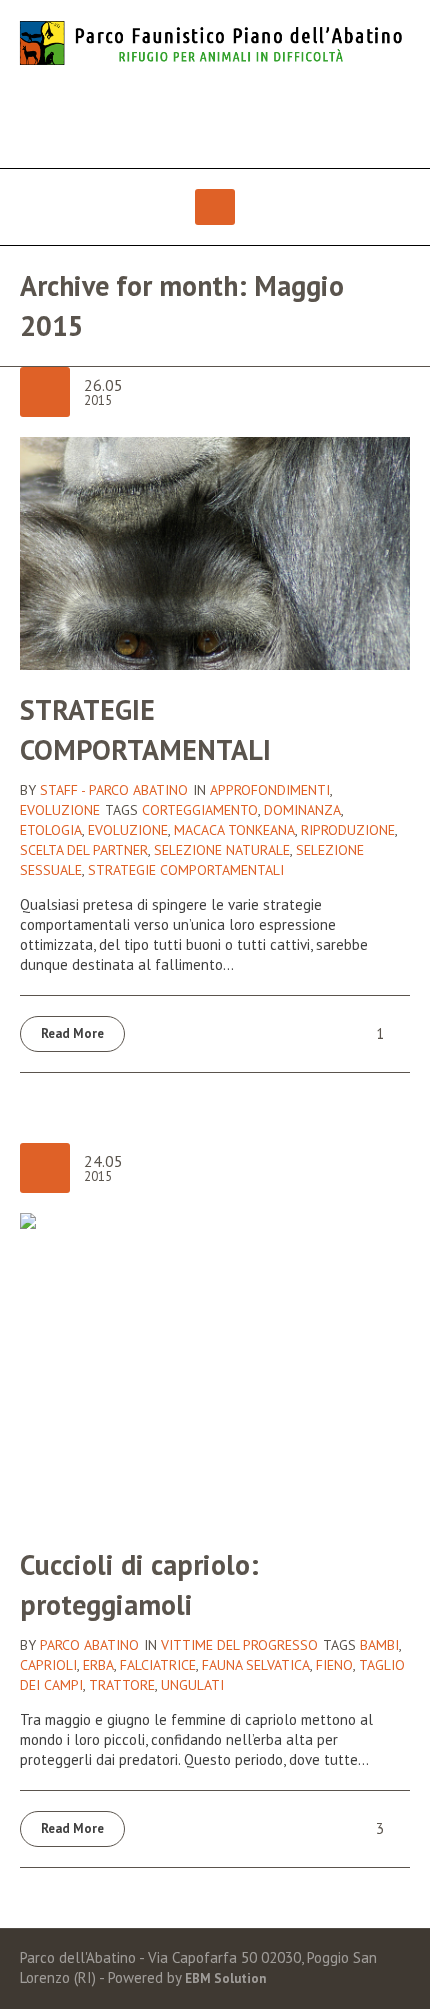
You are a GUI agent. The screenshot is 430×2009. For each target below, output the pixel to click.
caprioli (48, 1665)
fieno (334, 1665)
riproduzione (348, 830)
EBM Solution (225, 1978)
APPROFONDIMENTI (270, 790)
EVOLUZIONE (60, 810)
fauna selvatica (256, 1665)
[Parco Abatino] (215, 43)
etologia (51, 830)
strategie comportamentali (186, 870)
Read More (72, 1033)
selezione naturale (222, 850)
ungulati (192, 1685)
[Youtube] (235, 118)
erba (98, 1665)
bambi (379, 1645)
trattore (122, 1685)
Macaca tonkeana (234, 830)
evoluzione (128, 830)
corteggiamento (200, 810)
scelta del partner (84, 850)
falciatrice (158, 1665)
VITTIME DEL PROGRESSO (239, 1645)
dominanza (302, 810)
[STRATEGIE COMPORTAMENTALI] (215, 551)
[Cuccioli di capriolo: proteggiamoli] (215, 1367)
